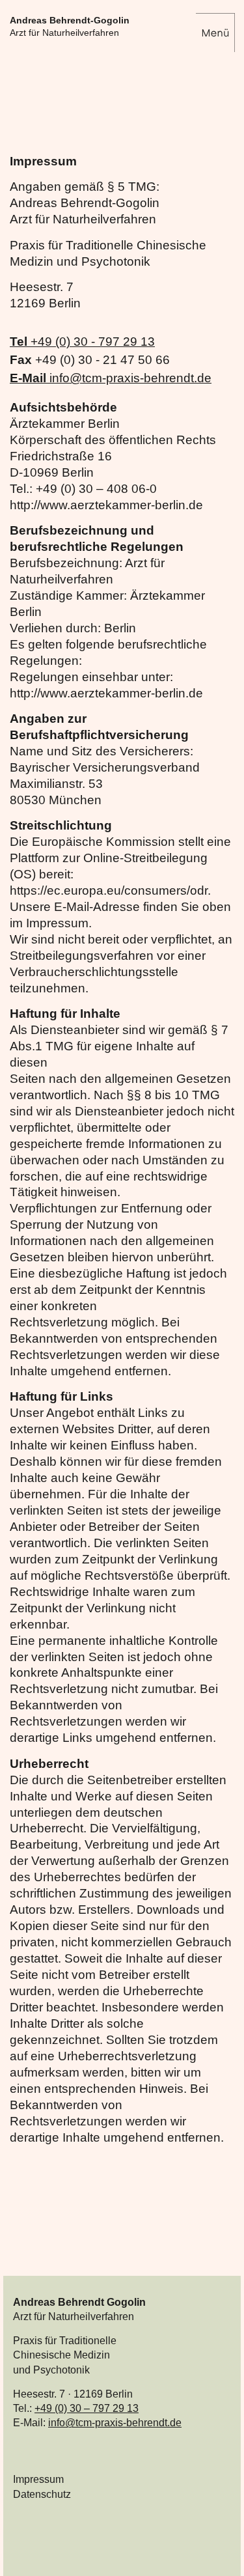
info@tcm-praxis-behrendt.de (115, 2423)
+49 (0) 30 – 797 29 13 (87, 2408)
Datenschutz (42, 2494)
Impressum (38, 2479)
